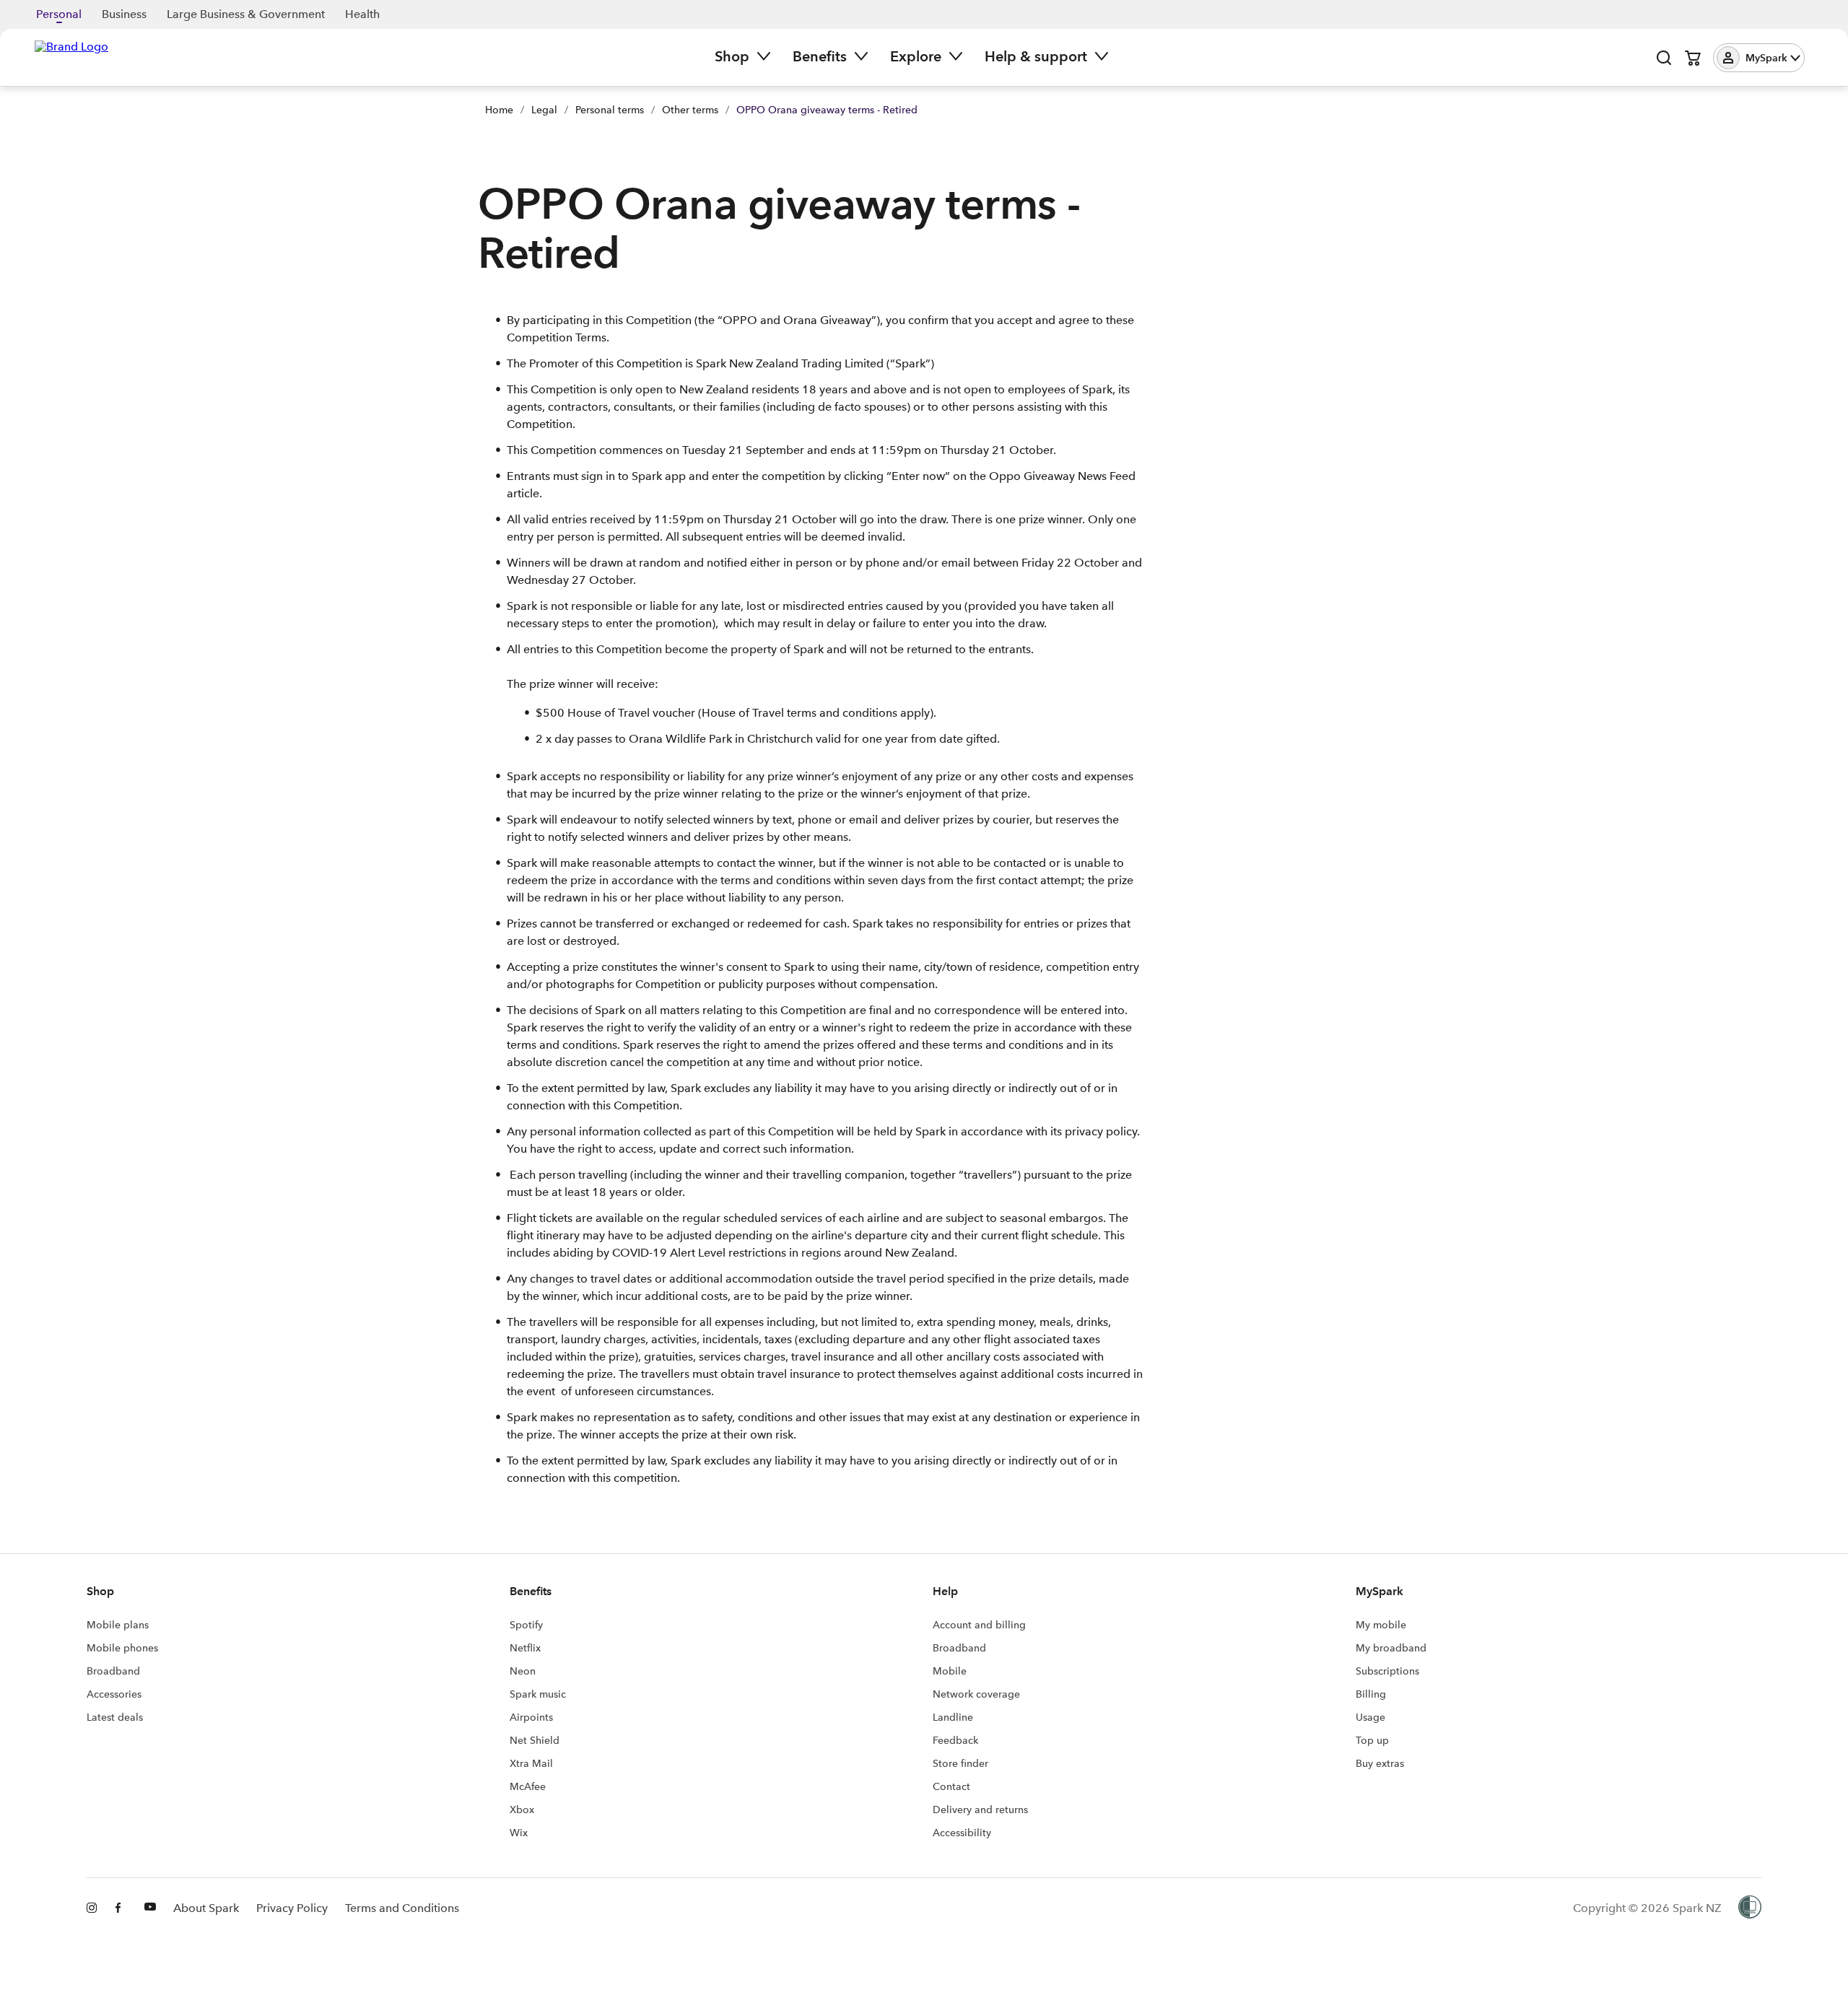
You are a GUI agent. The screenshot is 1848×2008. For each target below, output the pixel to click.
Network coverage (976, 1694)
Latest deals (115, 1717)
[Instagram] (92, 1908)
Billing (1371, 1694)
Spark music (538, 1694)
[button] (1759, 58)
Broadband (113, 1671)
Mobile (950, 1671)
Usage (1370, 1717)
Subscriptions (1387, 1671)
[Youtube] (150, 1908)
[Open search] (1664, 58)
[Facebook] (121, 1908)
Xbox (522, 1810)
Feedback (955, 1740)
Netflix (525, 1648)
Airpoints (531, 1717)
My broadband (1391, 1648)
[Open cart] (1693, 58)
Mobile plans (118, 1625)
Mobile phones (122, 1648)
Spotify (526, 1625)
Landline (953, 1717)
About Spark (206, 1908)
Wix (519, 1833)
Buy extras (1380, 1763)
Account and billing (979, 1625)
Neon (523, 1671)
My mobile (1381, 1625)
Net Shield (535, 1740)
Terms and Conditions (402, 1908)
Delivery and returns (980, 1810)
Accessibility (962, 1833)
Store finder (960, 1763)
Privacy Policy (292, 1908)
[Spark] (71, 56)
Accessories (114, 1694)
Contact (951, 1786)
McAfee (528, 1786)
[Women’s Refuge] (1750, 1908)
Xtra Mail (531, 1763)
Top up (1372, 1740)
